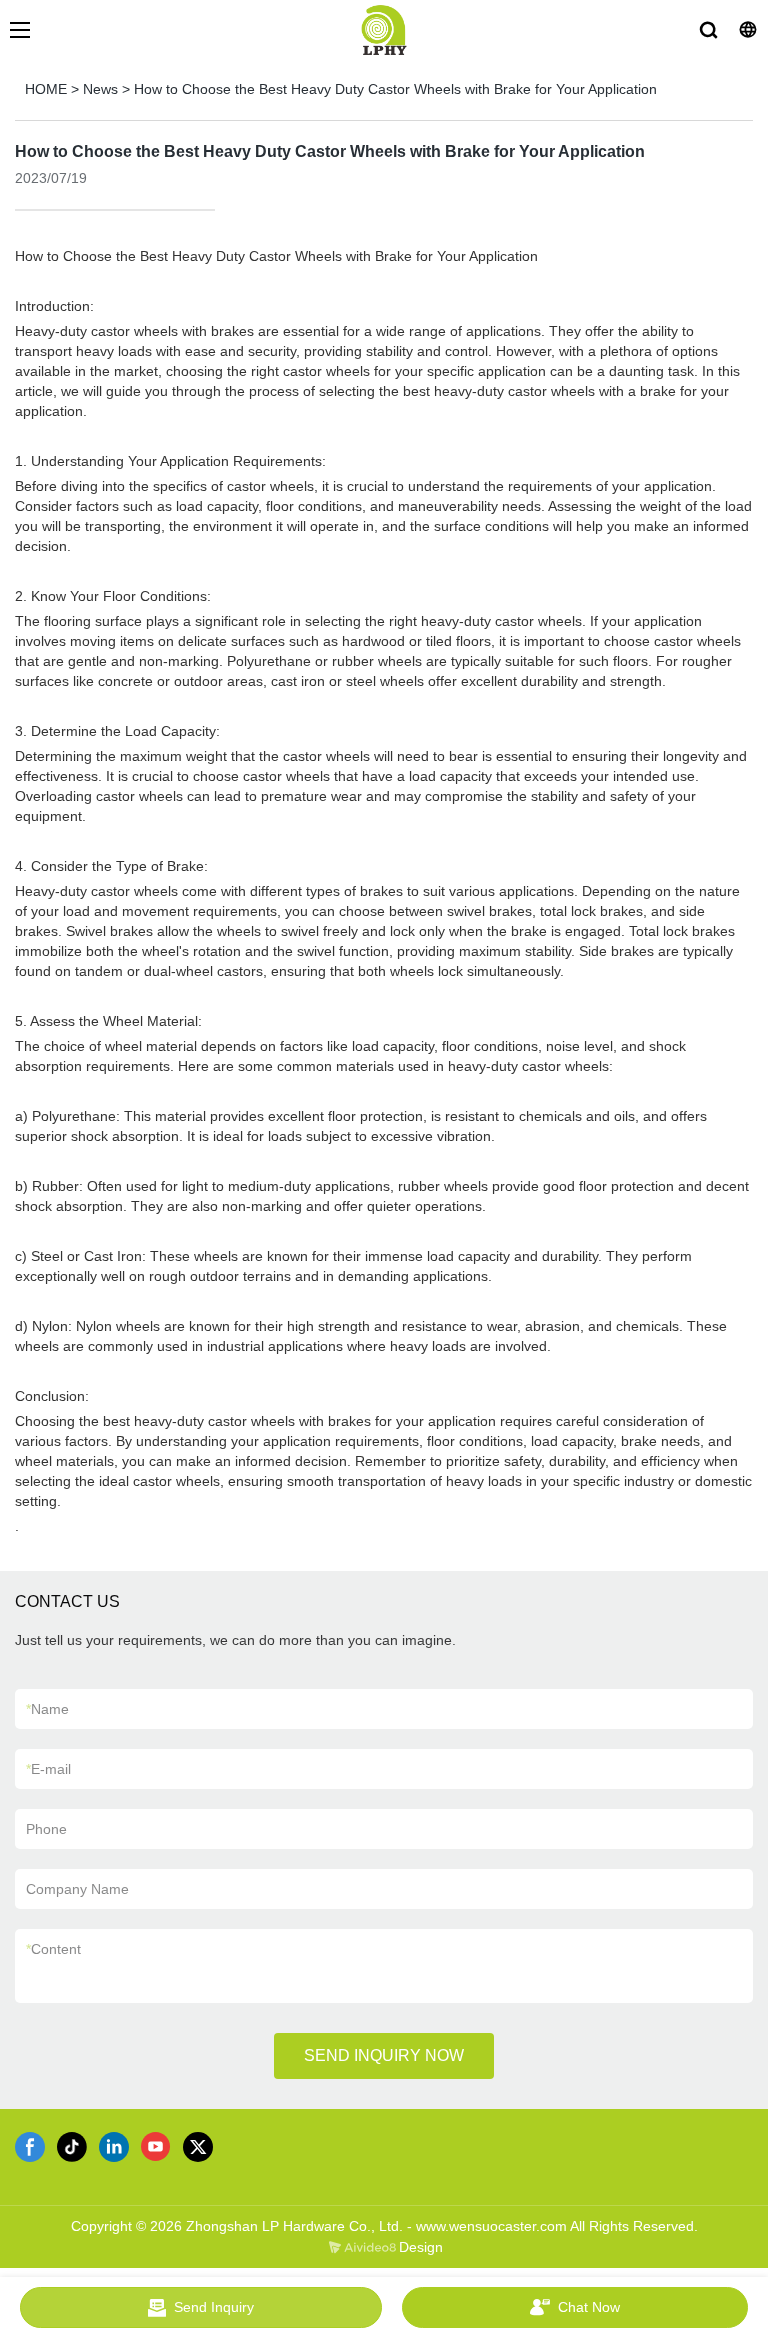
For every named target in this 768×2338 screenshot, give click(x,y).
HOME (46, 89)
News (100, 89)
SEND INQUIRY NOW (384, 2055)
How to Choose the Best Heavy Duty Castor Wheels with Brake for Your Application (395, 89)
